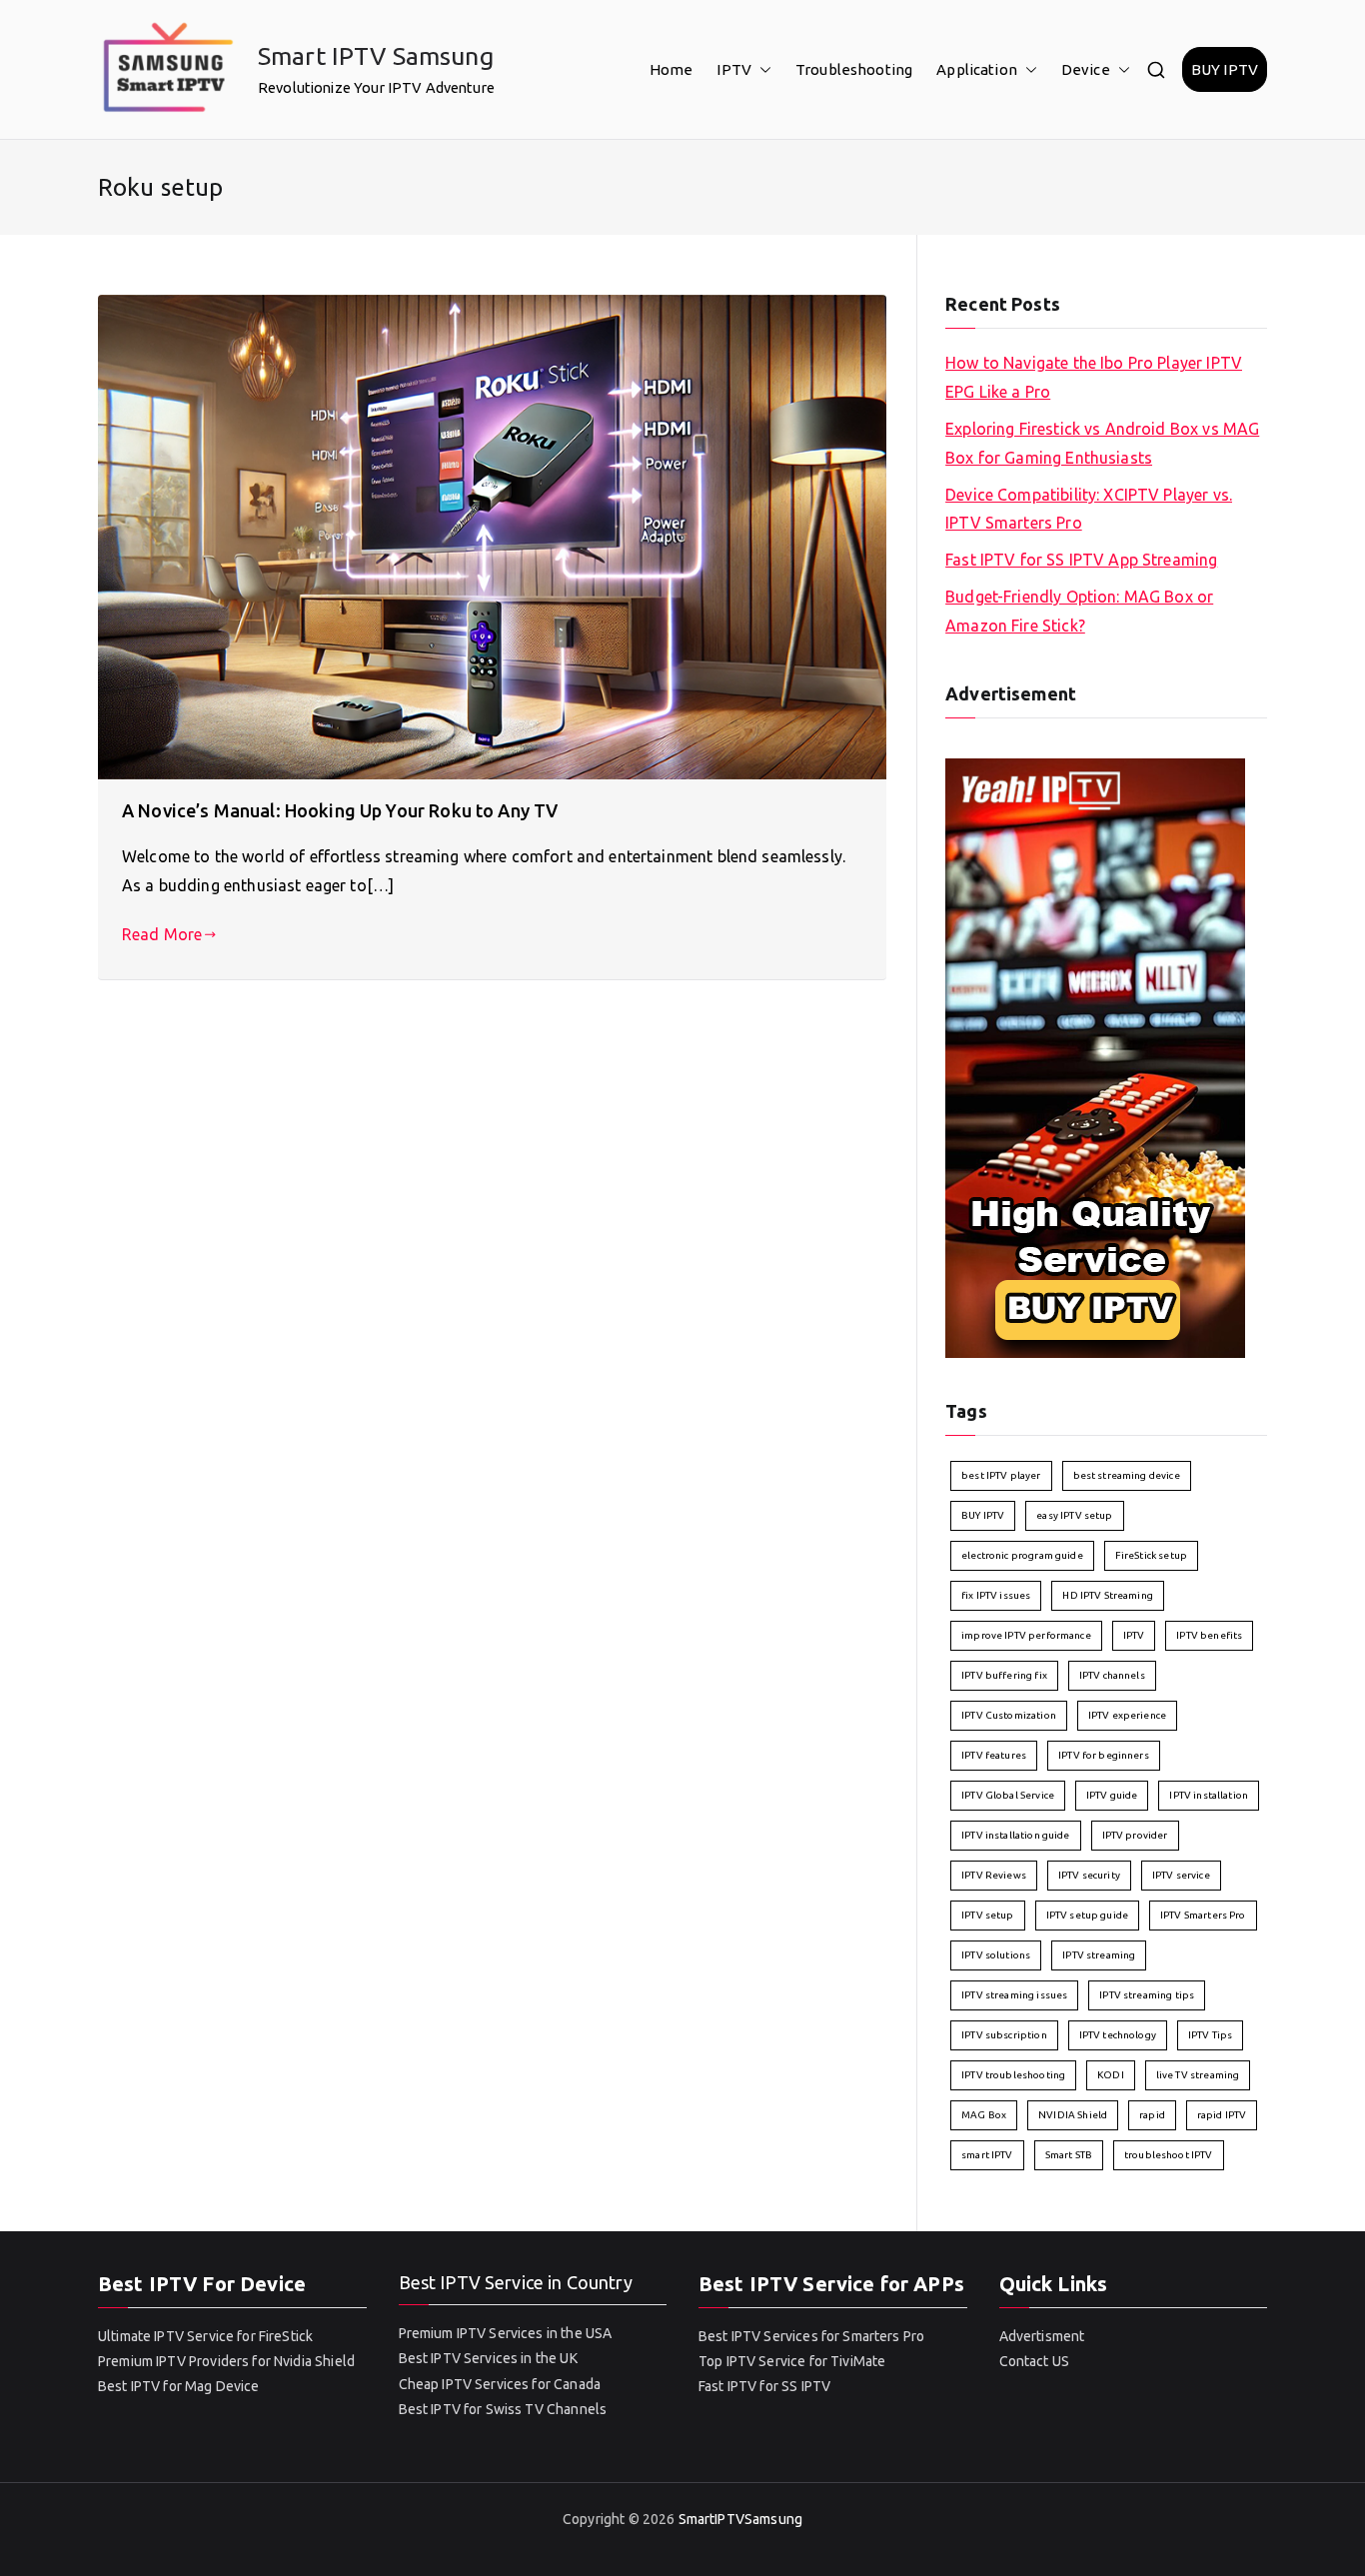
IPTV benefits (1209, 1635)
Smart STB (1069, 2155)
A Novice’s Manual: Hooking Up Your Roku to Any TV (340, 810)
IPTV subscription (1004, 2035)
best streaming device (1127, 1475)
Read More (162, 934)
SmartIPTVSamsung (740, 2519)
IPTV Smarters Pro (1203, 1915)
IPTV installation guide (1015, 1835)
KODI (1111, 2075)
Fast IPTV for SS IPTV (764, 2386)
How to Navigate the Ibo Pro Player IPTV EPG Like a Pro (1094, 377)
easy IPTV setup (1074, 1515)
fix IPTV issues (996, 1595)
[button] (761, 69)
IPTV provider (1135, 1835)
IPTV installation (1209, 1795)
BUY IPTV (1225, 69)
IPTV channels (1112, 1675)
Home (672, 69)
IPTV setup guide (1087, 1915)
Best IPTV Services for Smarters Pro (811, 2336)
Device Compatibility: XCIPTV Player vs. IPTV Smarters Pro (1089, 509)
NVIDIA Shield (1073, 2115)
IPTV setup (988, 1915)
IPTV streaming (1099, 1955)
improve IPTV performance (1026, 1635)
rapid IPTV (1222, 2115)
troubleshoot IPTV (1169, 2155)
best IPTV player (1001, 1475)
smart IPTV (987, 2155)
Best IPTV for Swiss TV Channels (503, 2409)
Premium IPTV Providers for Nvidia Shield (226, 2361)
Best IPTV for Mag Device (179, 2386)
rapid (1152, 2115)
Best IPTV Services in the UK (488, 2358)
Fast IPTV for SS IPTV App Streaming (1081, 560)
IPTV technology (1118, 2035)
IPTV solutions (996, 1955)
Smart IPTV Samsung (376, 56)
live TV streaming (1198, 2075)
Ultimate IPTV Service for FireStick (205, 2336)
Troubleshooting (854, 69)
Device (1086, 69)
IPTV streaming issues (1014, 1995)
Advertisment (1042, 2336)
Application (977, 69)
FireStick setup (1151, 1555)
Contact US (1035, 2361)
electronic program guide (1022, 1555)
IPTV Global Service (1008, 1795)
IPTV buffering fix (1004, 1675)
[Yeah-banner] (1095, 1056)
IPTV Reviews (994, 1875)
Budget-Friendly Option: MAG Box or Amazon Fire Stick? (1079, 611)
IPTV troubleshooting (1013, 2075)
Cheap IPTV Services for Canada (500, 2384)
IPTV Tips (1210, 2035)
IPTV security (1089, 1875)
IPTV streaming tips (1147, 1995)
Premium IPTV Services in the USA (506, 2333)
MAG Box (984, 2115)
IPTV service (1181, 1875)
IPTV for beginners (1104, 1755)
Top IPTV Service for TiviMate (792, 2361)
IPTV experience (1127, 1715)
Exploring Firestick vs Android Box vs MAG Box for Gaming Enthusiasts (1102, 443)
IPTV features (994, 1755)
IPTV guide (1112, 1795)
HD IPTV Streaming (1108, 1595)
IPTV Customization (1009, 1715)
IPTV (734, 69)
